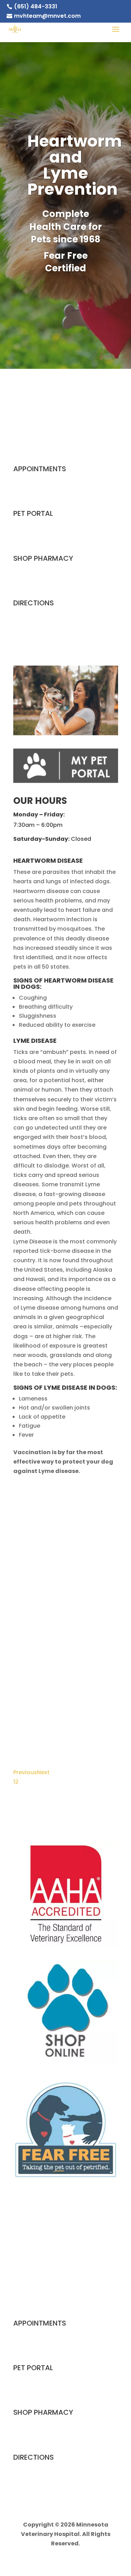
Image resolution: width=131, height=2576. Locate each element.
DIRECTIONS (34, 603)
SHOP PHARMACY (43, 558)
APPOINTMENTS (40, 469)
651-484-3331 (66, 426)
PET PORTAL (33, 513)
